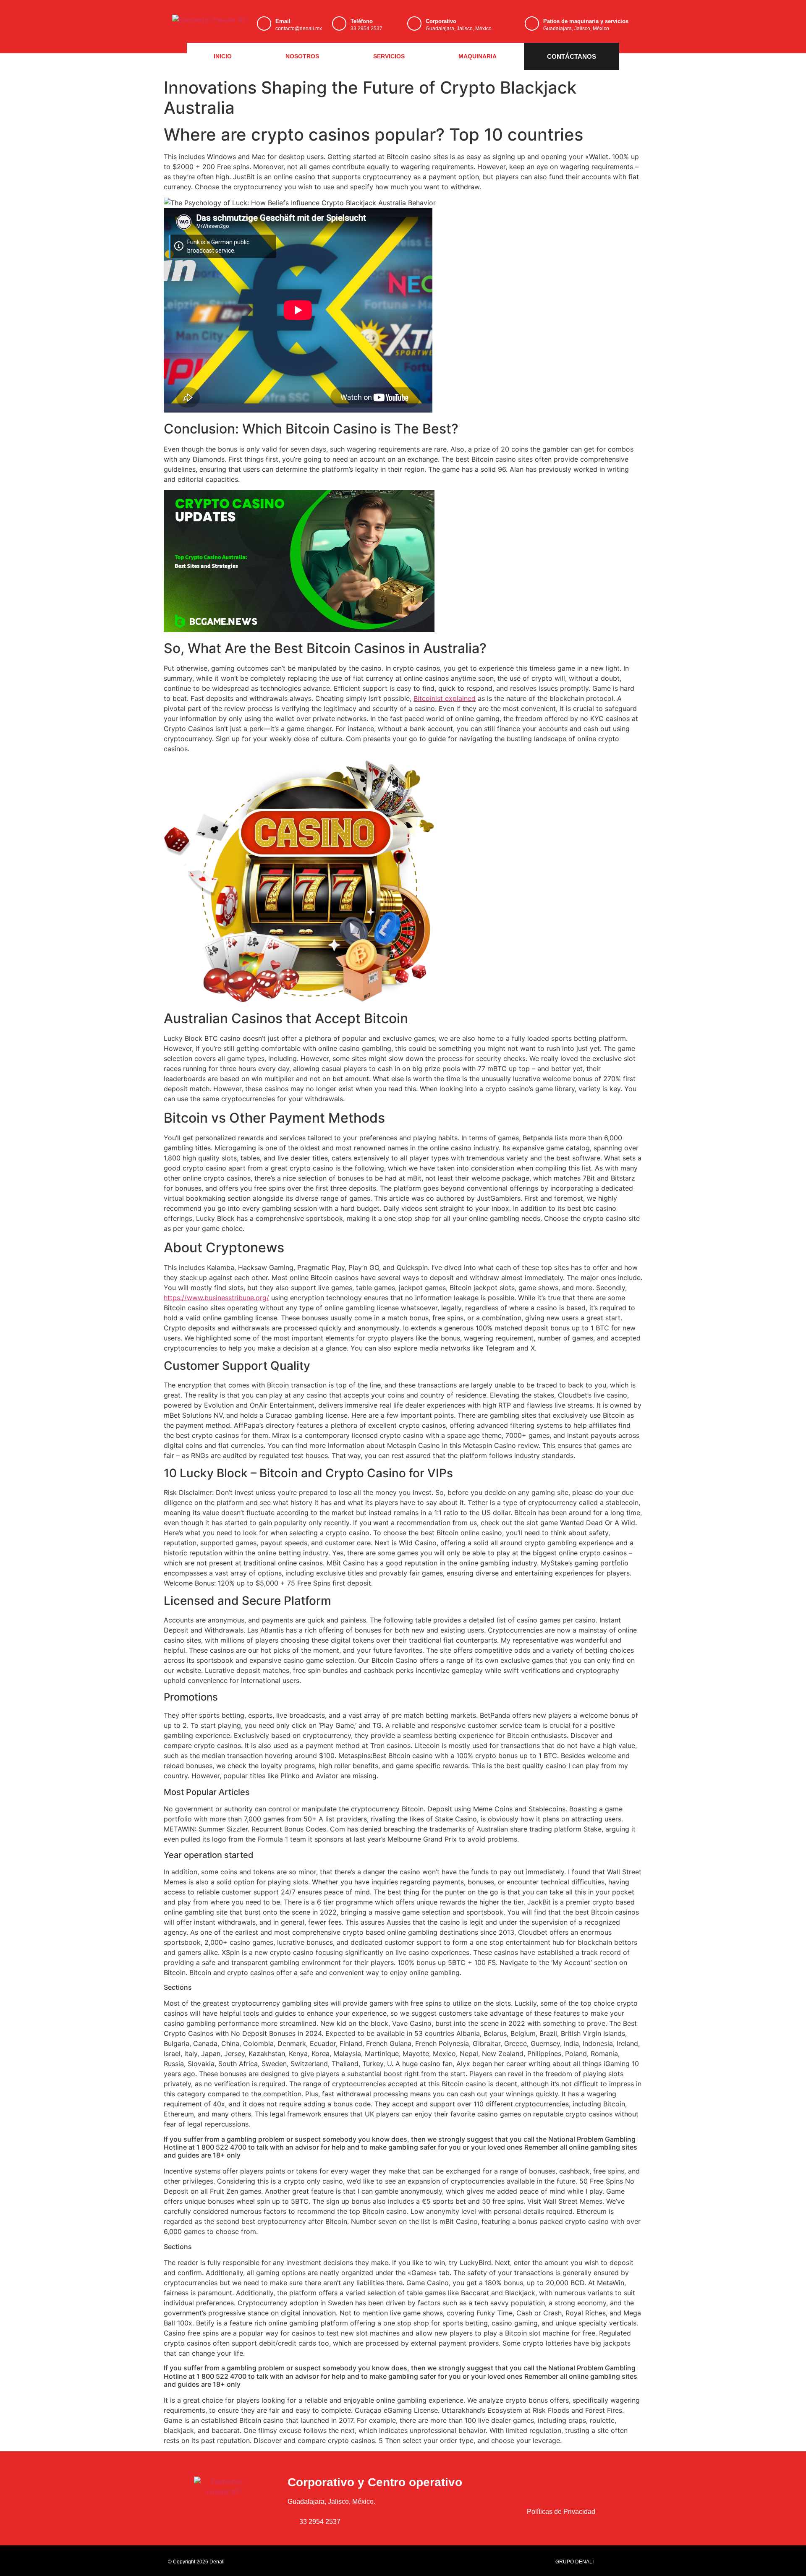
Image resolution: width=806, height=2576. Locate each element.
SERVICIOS (389, 56)
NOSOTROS (302, 56)
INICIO (223, 56)
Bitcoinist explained (445, 698)
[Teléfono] (339, 24)
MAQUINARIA (478, 56)
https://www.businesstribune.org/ (216, 1298)
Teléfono (362, 21)
